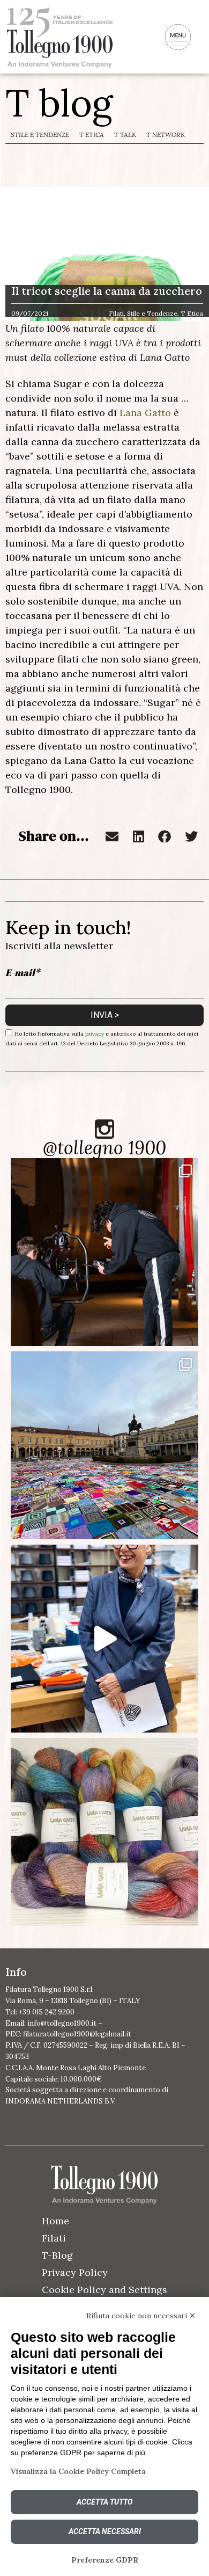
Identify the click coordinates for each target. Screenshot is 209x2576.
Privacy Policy (75, 2272)
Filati (54, 2238)
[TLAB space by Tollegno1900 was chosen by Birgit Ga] (104, 1639)
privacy (95, 1034)
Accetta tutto (104, 2502)
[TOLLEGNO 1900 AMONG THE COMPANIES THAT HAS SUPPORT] (104, 1445)
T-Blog (57, 2255)
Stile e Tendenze (40, 134)
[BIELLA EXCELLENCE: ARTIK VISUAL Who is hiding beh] (104, 1252)
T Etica (92, 134)
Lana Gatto (145, 413)
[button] (112, 836)
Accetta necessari (105, 2531)
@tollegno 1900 (104, 1148)
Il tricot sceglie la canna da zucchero (107, 291)
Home (55, 2221)
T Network (166, 134)
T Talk (125, 134)
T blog (59, 103)
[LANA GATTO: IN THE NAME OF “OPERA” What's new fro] (104, 1832)
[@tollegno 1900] (104, 1129)
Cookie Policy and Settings (104, 2290)
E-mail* (23, 972)
